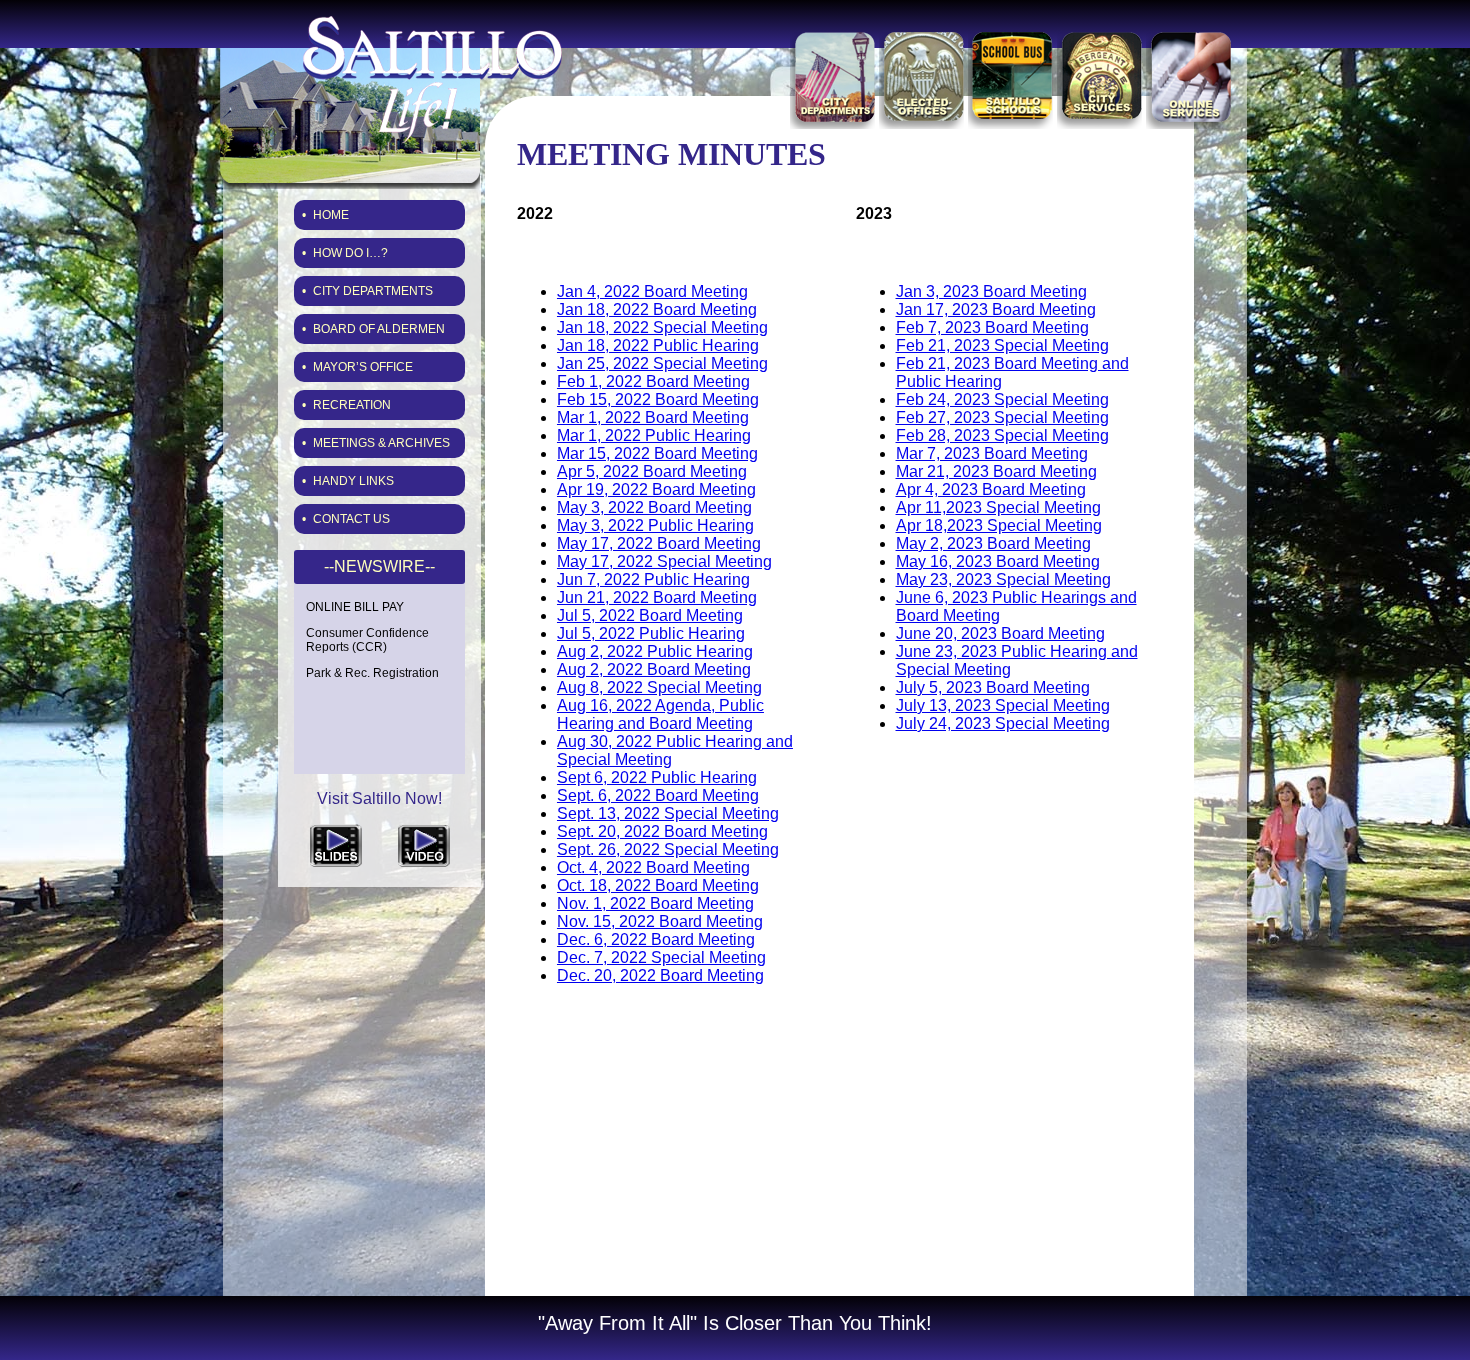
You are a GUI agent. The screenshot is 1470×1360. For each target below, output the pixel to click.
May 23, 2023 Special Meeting (1003, 579)
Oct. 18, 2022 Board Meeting (658, 885)
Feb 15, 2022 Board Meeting (658, 399)
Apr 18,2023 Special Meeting (999, 525)
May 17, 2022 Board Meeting (659, 543)
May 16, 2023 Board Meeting (998, 561)
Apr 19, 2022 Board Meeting (656, 489)
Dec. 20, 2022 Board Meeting (660, 975)
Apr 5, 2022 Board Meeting (652, 471)
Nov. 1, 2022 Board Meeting (655, 903)
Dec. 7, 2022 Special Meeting (661, 957)
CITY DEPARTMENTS (373, 291)
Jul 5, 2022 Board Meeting (650, 615)
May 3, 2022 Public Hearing (655, 525)
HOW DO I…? (350, 253)
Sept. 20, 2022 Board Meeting (662, 831)
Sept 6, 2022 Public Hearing (657, 777)
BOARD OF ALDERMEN (379, 329)
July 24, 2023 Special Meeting (1003, 723)
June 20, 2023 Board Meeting (1000, 633)
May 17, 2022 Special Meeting (664, 561)
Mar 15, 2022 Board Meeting (657, 453)
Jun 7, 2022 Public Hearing (653, 579)
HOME (331, 215)
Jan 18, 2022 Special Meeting (662, 327)
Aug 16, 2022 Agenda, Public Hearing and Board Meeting (660, 714)
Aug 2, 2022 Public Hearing (655, 651)
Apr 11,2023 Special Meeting (998, 507)
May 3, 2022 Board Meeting (654, 507)
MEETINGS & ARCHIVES (381, 443)
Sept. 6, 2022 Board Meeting (658, 795)
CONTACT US (351, 519)
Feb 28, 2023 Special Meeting (1002, 435)
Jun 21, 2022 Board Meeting (657, 597)
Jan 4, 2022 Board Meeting (652, 291)
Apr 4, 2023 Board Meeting (991, 489)
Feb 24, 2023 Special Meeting (1002, 399)
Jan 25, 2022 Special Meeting (662, 363)
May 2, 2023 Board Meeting (993, 543)
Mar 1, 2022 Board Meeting (653, 417)
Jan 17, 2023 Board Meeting (996, 309)
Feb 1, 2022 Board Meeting (653, 381)
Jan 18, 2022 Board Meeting (657, 309)
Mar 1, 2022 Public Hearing (654, 435)
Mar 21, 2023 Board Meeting (996, 471)
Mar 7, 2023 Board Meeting (992, 453)
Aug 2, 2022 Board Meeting (654, 669)
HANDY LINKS (353, 481)
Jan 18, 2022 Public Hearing (658, 345)
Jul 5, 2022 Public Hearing (651, 633)
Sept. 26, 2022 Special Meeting (668, 849)
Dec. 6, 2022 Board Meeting (656, 939)
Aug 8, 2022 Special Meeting (659, 687)
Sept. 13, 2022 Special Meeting (668, 813)
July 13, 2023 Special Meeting (1003, 705)
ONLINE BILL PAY (355, 607)
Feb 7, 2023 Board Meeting (992, 327)
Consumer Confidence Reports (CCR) (367, 640)
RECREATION (352, 405)
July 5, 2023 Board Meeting (993, 687)
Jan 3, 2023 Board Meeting (991, 291)
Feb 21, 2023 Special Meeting (1002, 345)
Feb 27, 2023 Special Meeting (1002, 417)
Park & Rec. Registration (372, 673)
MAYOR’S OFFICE (363, 367)
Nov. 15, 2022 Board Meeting (660, 921)
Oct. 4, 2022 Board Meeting (653, 867)
